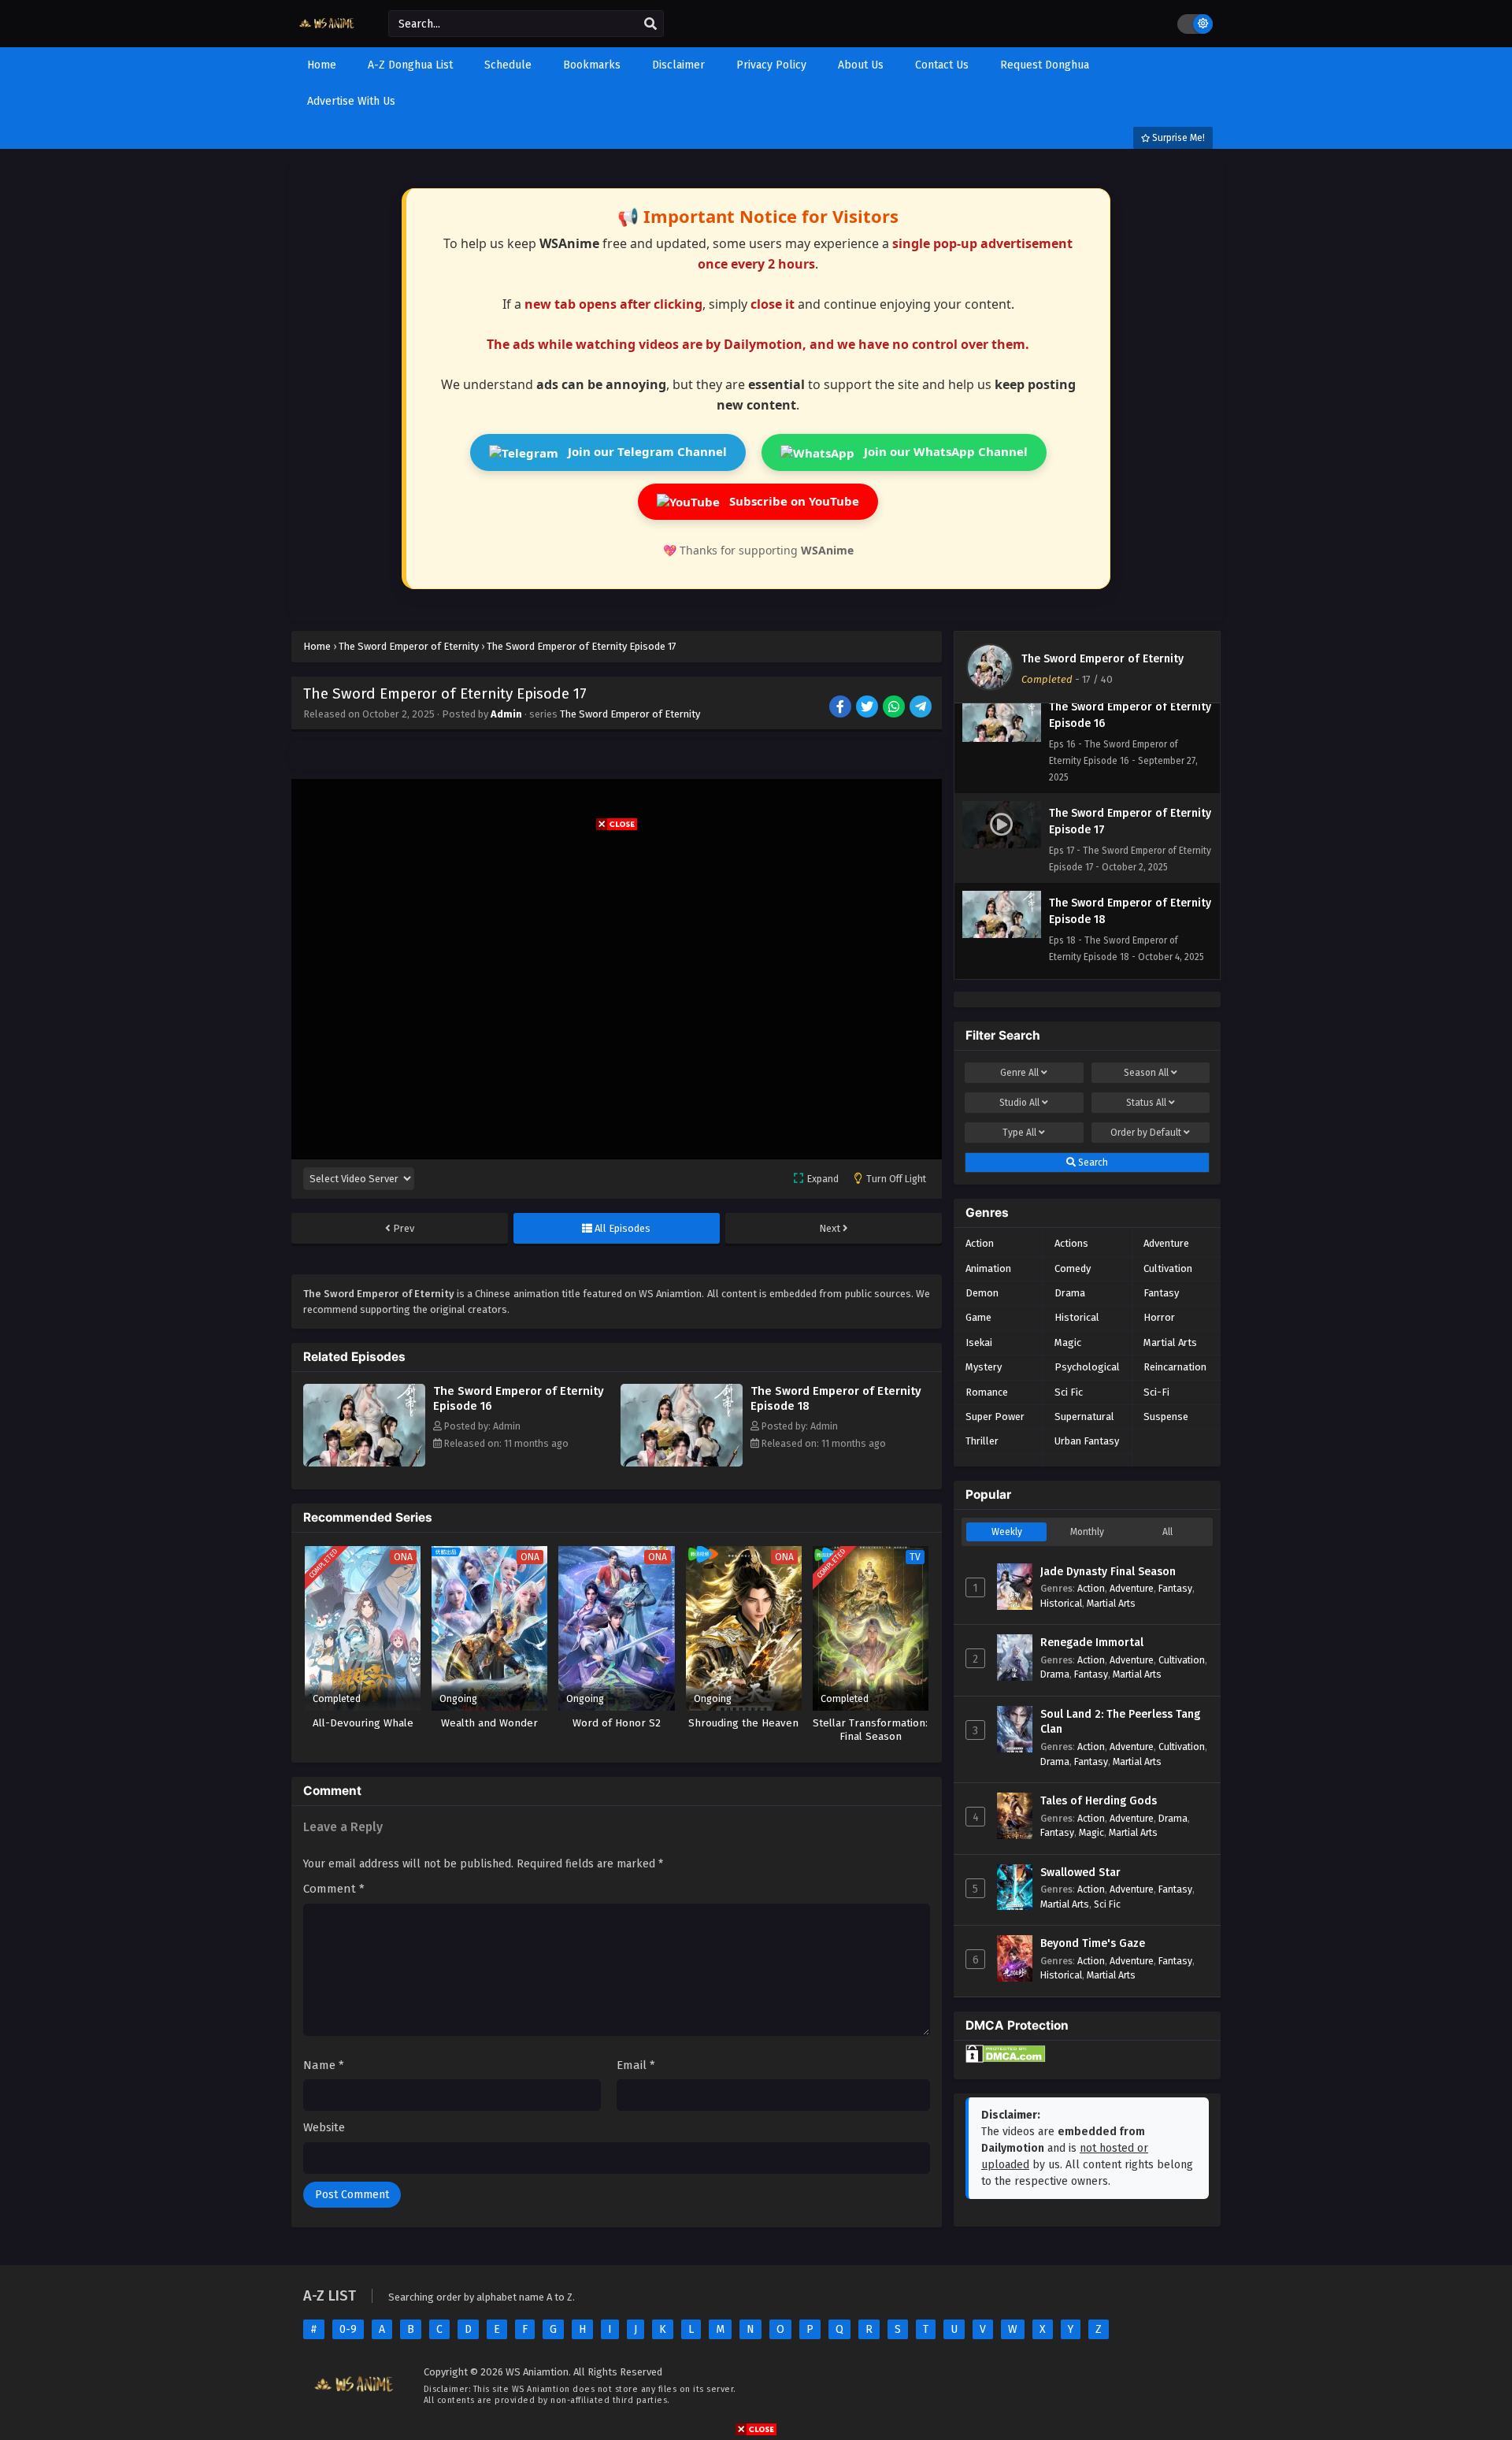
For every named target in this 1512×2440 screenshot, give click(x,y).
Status (1146, 1103)
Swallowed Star (1080, 1873)
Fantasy (1161, 1293)
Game (978, 1317)
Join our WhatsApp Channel (944, 451)
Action (980, 1243)
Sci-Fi (1156, 1392)
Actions (1071, 1243)
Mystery (984, 1367)
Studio (1019, 1103)
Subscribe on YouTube (793, 501)
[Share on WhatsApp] (895, 708)
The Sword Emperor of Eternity (630, 714)
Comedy (1073, 1268)
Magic (1068, 1342)
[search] (650, 24)
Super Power (995, 1417)
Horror (1159, 1317)
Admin (506, 714)
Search (1092, 1163)
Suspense (1166, 1417)
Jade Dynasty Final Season (1108, 1572)
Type (1019, 1133)
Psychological (1087, 1367)
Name (324, 2065)
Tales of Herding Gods (1099, 1801)
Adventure (1166, 1243)
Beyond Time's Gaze (1093, 1943)
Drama (1070, 1293)
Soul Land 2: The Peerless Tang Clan (1120, 1722)
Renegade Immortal (1092, 1643)
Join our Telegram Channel (646, 451)
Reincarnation (1175, 1367)
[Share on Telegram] (922, 708)
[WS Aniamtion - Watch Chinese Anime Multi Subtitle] (328, 33)
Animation (988, 1268)
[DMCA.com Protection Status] (1006, 2059)
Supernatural (1084, 1417)
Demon (982, 1293)
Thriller (982, 1441)
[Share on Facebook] (841, 708)
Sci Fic (1069, 1392)
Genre (1019, 1073)
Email (636, 2065)
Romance (987, 1392)
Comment (334, 1889)
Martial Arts (1170, 1342)
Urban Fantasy (1087, 1441)
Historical (1077, 1317)
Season (1146, 1073)
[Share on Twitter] (868, 708)
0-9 (348, 2329)
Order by (1146, 1133)
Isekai (979, 1342)
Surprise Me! (1177, 138)
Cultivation (1168, 1268)
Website (324, 2127)
